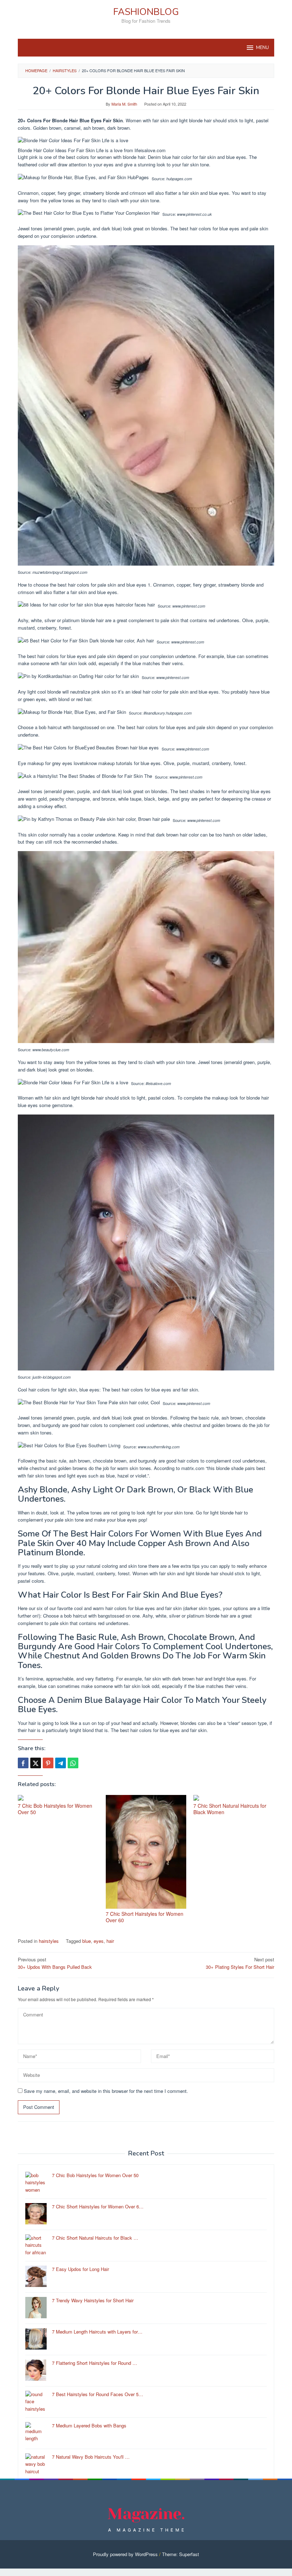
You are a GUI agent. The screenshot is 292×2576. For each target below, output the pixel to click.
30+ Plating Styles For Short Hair (240, 1963)
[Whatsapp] (73, 1763)
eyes (99, 1941)
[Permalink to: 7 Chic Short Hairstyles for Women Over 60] (146, 1852)
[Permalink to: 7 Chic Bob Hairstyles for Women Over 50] (58, 1798)
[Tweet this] (36, 1763)
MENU (262, 48)
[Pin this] (48, 1763)
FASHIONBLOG (146, 12)
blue (87, 1941)
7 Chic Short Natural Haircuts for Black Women (230, 1809)
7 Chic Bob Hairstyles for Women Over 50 (55, 1809)
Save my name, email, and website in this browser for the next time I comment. (106, 2091)
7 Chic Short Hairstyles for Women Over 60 (145, 1917)
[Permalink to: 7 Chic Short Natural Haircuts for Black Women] (234, 1798)
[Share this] (23, 1763)
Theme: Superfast (181, 2554)
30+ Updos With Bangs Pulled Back (55, 1963)
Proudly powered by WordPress (125, 2554)
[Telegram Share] (61, 1763)
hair (110, 1941)
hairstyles (49, 1941)
